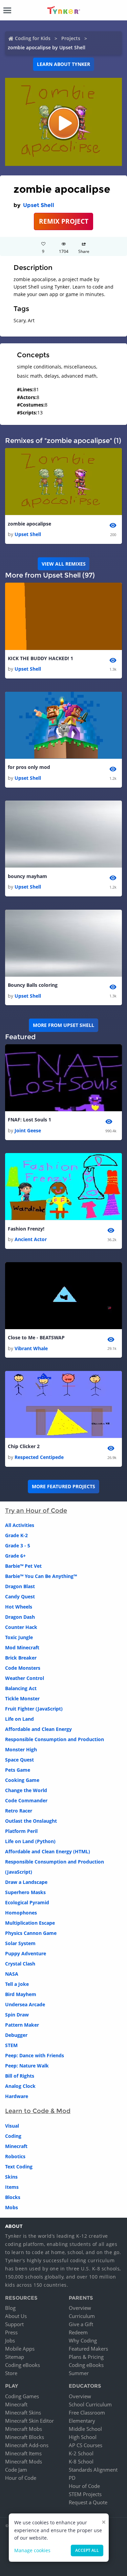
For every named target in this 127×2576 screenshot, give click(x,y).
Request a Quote (88, 2502)
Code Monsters (23, 1668)
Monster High (21, 1749)
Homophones (21, 1913)
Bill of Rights (20, 2076)
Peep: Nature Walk (27, 2066)
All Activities (20, 1525)
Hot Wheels (19, 1607)
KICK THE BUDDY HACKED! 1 (40, 658)
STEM (11, 2045)
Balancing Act (21, 1688)
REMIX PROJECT (64, 221)
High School (83, 2437)
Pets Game (18, 1770)
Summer (79, 2373)
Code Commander (26, 1800)
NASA (12, 1974)
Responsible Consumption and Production (55, 1739)
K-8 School (81, 2461)
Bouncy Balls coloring (33, 985)
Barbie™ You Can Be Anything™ (41, 1576)
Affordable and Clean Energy (38, 1729)
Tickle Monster (22, 1698)
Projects (71, 38)
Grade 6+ (15, 1556)
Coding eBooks (23, 2365)
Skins (11, 2177)
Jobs (10, 2340)
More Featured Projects (63, 1486)
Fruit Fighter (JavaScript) (34, 1709)
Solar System (20, 1943)
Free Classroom (87, 2412)
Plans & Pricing (86, 2357)
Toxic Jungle (19, 1637)
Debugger (16, 2035)
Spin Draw (17, 2015)
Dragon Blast (20, 1586)
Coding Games (22, 2396)
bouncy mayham (27, 876)
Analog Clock (20, 2086)
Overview (80, 2308)
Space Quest (19, 1760)
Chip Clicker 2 (24, 1446)
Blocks (13, 2197)
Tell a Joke (17, 1984)
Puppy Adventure (26, 1953)
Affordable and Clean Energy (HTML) (48, 1851)
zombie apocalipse (29, 524)
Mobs (12, 2207)
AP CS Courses (86, 2445)
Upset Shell (39, 205)
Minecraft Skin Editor (29, 2421)
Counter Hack (21, 1627)
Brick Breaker (21, 1658)
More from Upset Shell (63, 1025)
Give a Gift (81, 2324)
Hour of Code (21, 2478)
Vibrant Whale (31, 1348)
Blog (10, 2308)
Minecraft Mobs (24, 2429)
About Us (16, 2316)
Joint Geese (28, 1130)
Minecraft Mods (24, 2461)
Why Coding (83, 2340)
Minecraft (16, 2146)
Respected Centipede (39, 1457)
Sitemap (15, 2357)
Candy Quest (20, 1596)
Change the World (26, 1790)
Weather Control (25, 1678)
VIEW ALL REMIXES (64, 564)
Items (12, 2187)
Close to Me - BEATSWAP (36, 1337)
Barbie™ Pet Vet (23, 1566)
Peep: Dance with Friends (35, 2055)
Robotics (15, 2156)
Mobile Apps (20, 2349)
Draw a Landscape (26, 1882)
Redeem (78, 2332)
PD (72, 2478)
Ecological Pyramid (27, 1902)
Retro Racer (19, 1811)
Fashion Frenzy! (26, 1229)
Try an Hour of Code (36, 1511)
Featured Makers (88, 2349)
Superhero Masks (25, 1892)
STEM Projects (85, 2494)
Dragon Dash (20, 1617)
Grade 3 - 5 (18, 1545)
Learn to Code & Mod (38, 2111)
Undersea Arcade (25, 2004)
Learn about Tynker (63, 64)
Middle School (85, 2429)
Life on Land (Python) (30, 1841)
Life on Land (19, 1719)
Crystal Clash (20, 1964)
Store (11, 2373)
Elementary (82, 2421)
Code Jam (16, 2470)
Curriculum (82, 2316)
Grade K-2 (16, 1535)
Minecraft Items (23, 2453)
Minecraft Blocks (25, 2437)
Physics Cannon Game (31, 1933)
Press (11, 2332)
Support (14, 2324)
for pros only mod (29, 767)
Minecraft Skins (23, 2412)
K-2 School (81, 2453)
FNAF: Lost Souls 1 (29, 1120)
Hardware (17, 2096)
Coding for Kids (33, 38)
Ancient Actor (31, 1239)
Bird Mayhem (21, 1994)
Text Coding (19, 2167)
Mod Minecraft (22, 1647)
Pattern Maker (22, 2025)
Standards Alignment (93, 2470)
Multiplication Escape (30, 1923)
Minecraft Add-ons (27, 2445)
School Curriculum (90, 2404)
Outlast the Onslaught (31, 1821)
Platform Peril (21, 1831)
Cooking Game (22, 1780)
